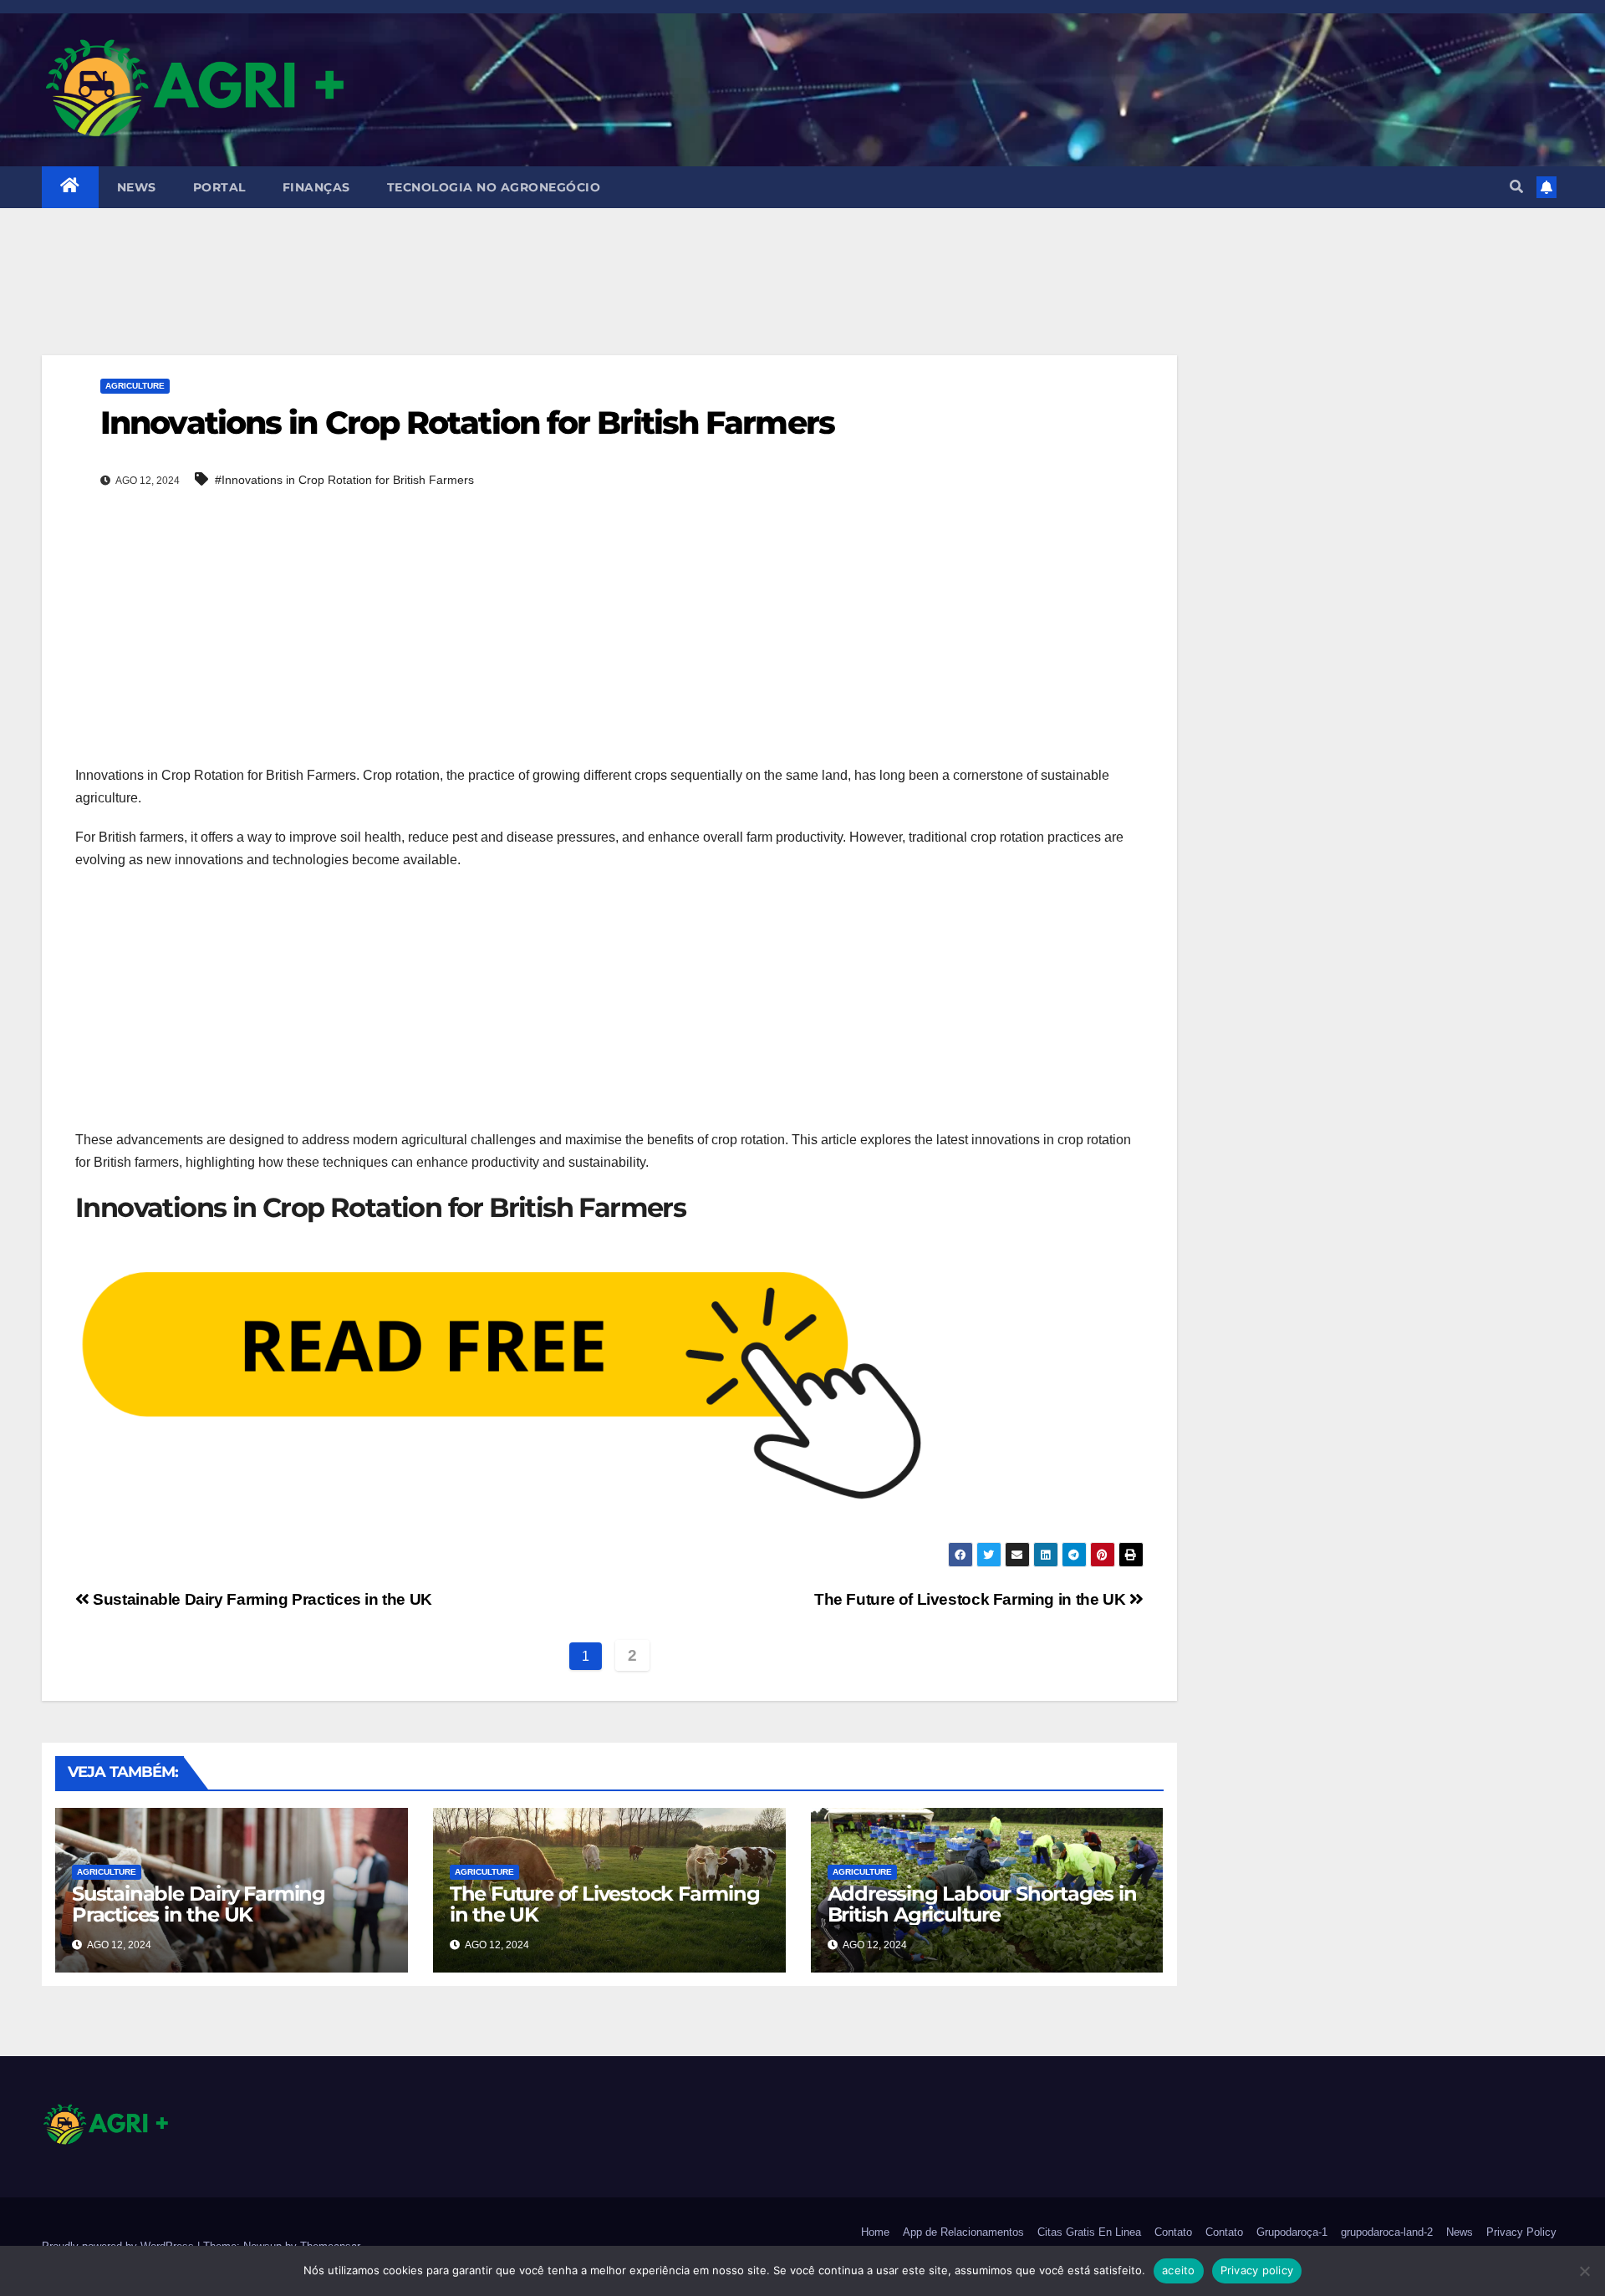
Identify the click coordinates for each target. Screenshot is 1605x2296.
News (137, 187)
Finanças (316, 187)
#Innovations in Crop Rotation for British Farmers (344, 480)
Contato (1173, 2232)
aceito (1179, 2270)
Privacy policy (1257, 2270)
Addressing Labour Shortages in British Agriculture (982, 1904)
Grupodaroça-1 (1292, 2232)
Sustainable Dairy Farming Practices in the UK (261, 1599)
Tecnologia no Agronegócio (494, 187)
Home (875, 2232)
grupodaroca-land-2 (1387, 2232)
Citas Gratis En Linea (1089, 2232)
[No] (1584, 2271)
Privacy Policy (1521, 2232)
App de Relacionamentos (963, 2232)
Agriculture (135, 386)
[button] (1516, 187)
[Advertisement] (609, 303)
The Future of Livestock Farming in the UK (972, 1599)
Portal (219, 187)
